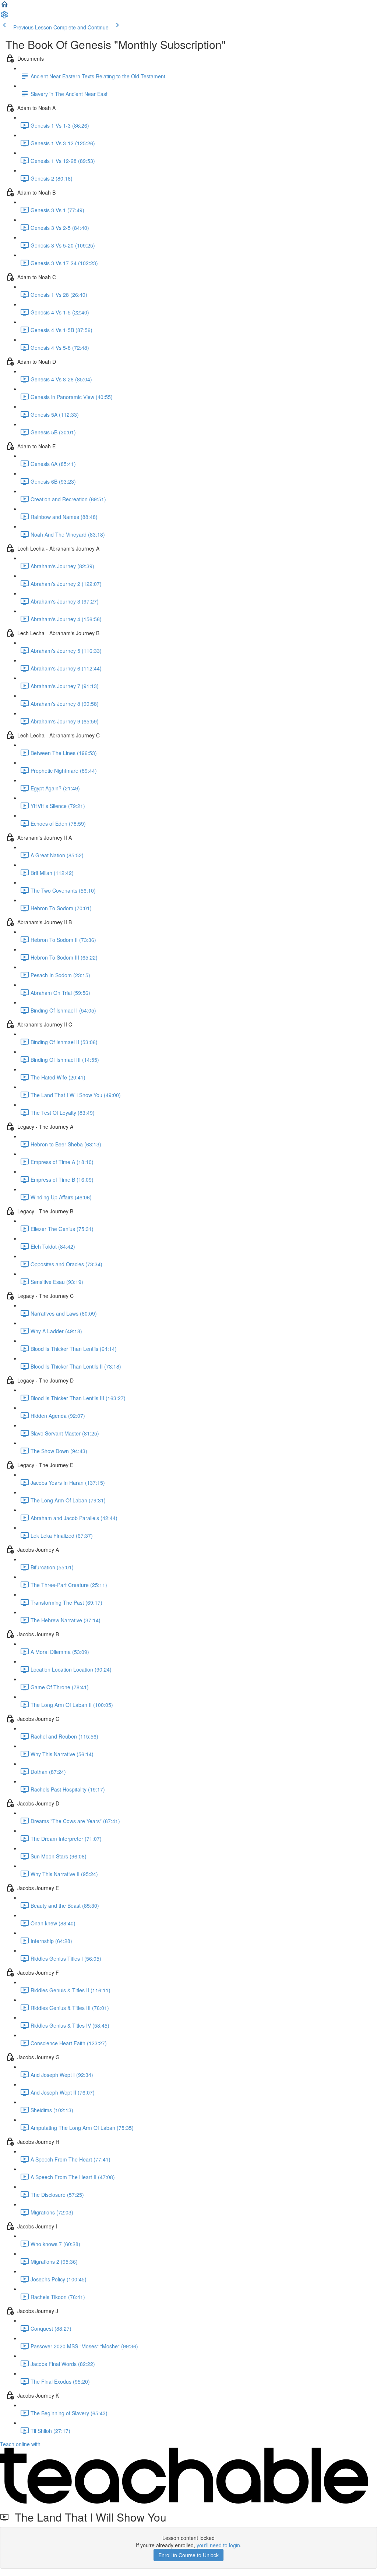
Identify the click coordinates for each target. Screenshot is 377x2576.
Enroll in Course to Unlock (188, 2555)
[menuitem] (4, 17)
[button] (4, 7)
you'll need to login (218, 2545)
